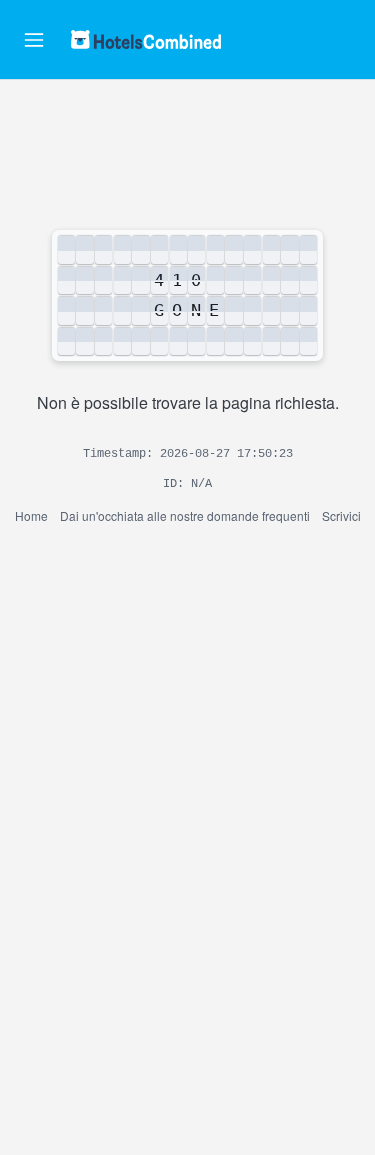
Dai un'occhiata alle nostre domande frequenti (185, 515)
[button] (34, 40)
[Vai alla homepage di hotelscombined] (146, 39)
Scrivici (341, 515)
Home (31, 515)
